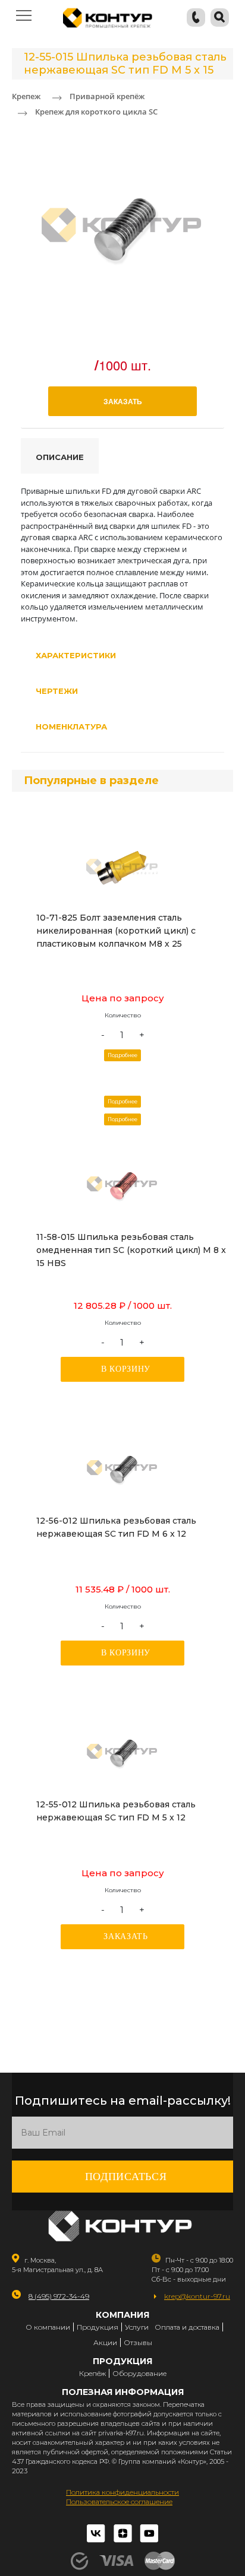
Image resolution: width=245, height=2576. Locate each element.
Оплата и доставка (187, 2327)
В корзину (126, 1369)
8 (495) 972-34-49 (59, 2296)
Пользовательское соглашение (119, 2502)
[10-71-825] (122, 867)
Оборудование (139, 2373)
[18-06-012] (122, 1470)
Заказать (126, 1936)
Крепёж (92, 2373)
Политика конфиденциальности (122, 2492)
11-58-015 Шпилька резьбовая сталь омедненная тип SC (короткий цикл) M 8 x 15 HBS (131, 1250)
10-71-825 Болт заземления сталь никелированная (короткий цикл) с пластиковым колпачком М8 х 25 (116, 931)
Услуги (137, 2327)
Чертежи (57, 691)
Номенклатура (71, 727)
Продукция (98, 2327)
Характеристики (76, 655)
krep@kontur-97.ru (197, 2296)
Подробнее (122, 1055)
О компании (48, 2327)
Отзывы (138, 2342)
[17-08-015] (122, 1186)
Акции (105, 2342)
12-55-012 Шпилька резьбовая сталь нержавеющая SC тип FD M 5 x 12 (116, 1811)
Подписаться (126, 2177)
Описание (60, 457)
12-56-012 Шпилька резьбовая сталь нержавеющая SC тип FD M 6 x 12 (116, 1527)
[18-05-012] (122, 1753)
